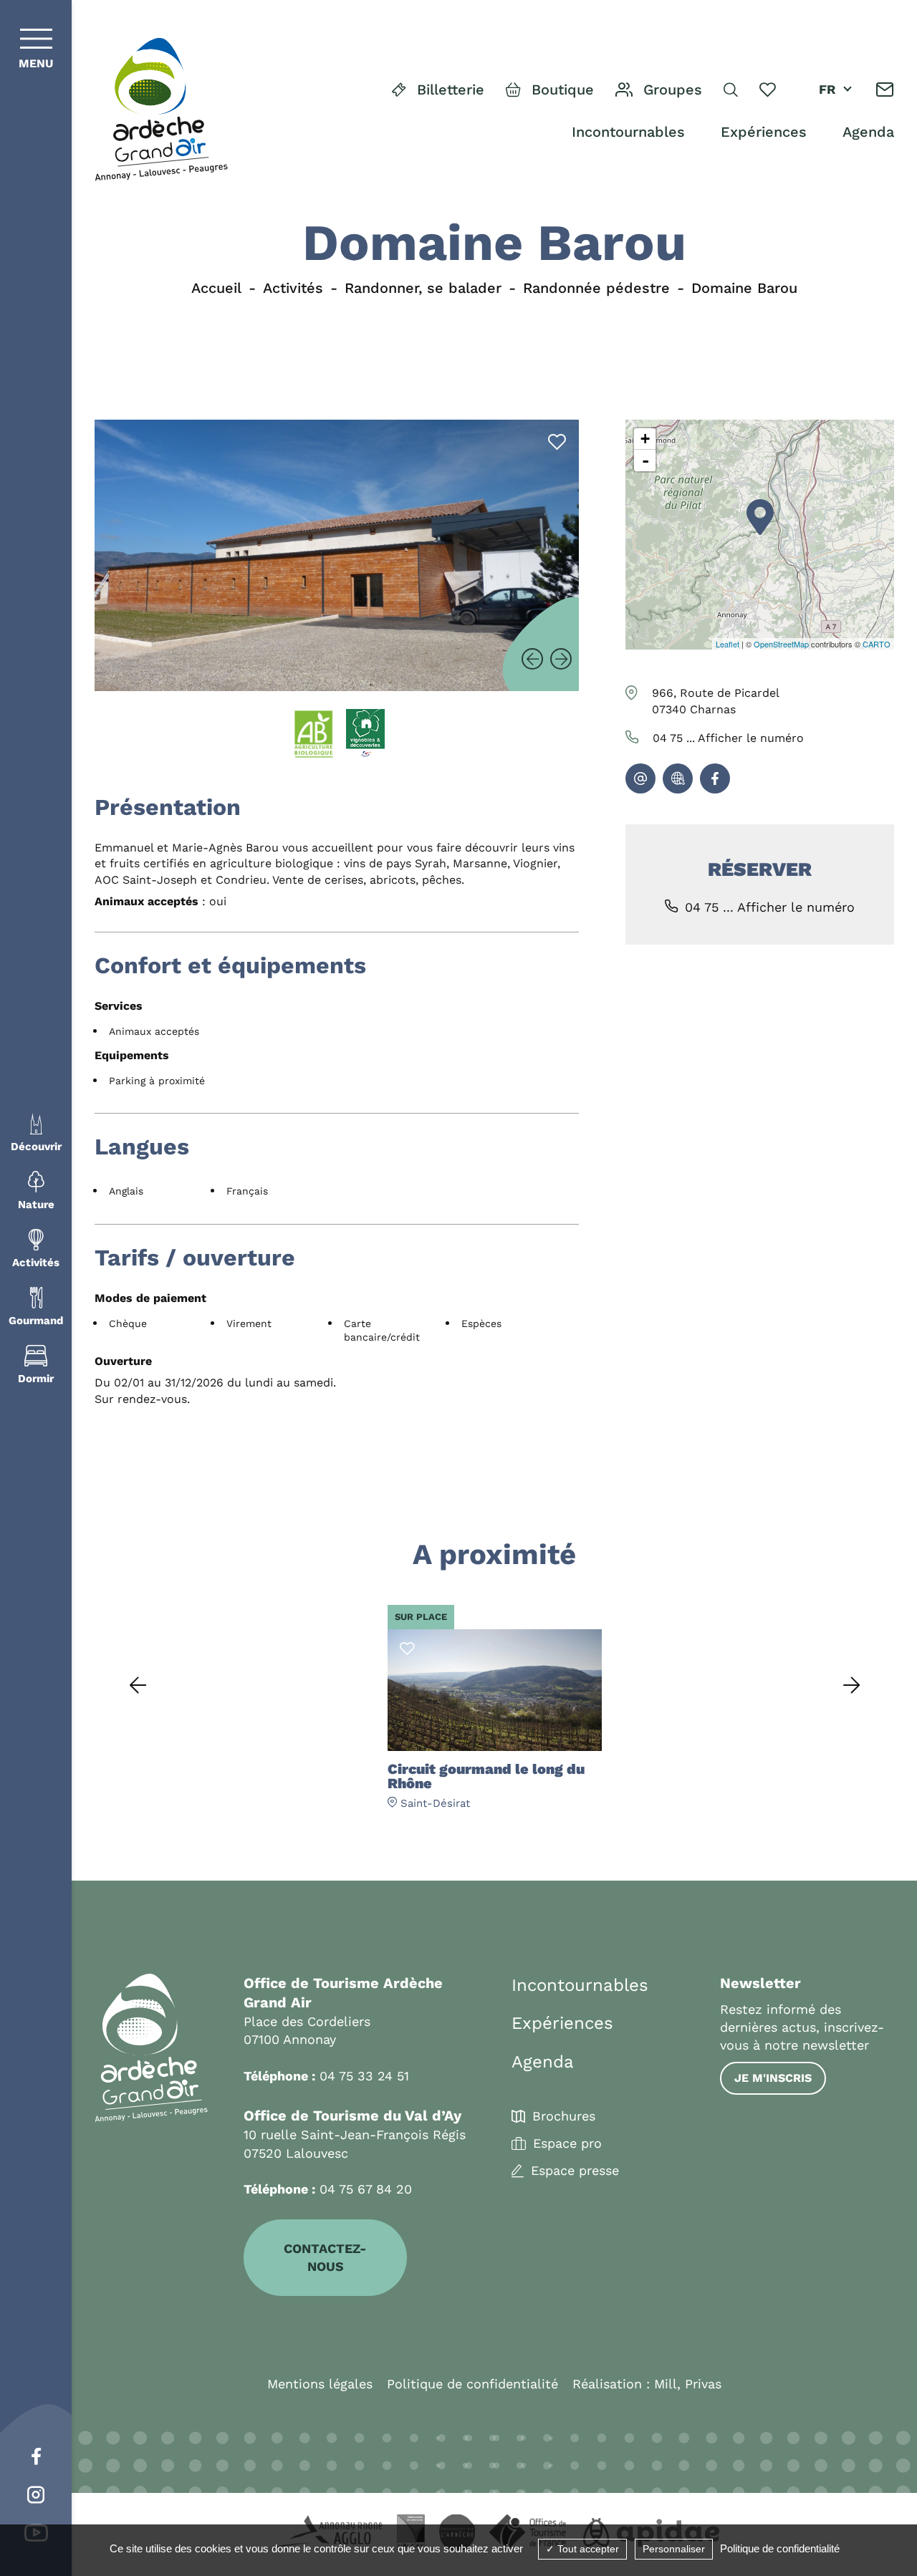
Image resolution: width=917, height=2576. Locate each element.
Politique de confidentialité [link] (780, 2548)
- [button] (645, 460)
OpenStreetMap (781, 644)
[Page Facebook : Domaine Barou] (715, 778)
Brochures (564, 2116)
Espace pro (567, 2143)
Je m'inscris (773, 2078)
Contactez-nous (325, 2257)
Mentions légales (320, 2384)
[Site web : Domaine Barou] (678, 778)
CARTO (877, 644)
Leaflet (728, 644)
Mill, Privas (688, 2384)
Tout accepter (587, 2549)
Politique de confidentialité (472, 2384)
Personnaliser (674, 2549)
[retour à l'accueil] (161, 110)
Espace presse (575, 2171)
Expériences (764, 132)
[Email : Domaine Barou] (640, 778)
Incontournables (628, 132)
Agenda (868, 132)
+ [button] (645, 439)
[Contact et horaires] (885, 90)
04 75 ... (728, 738)
